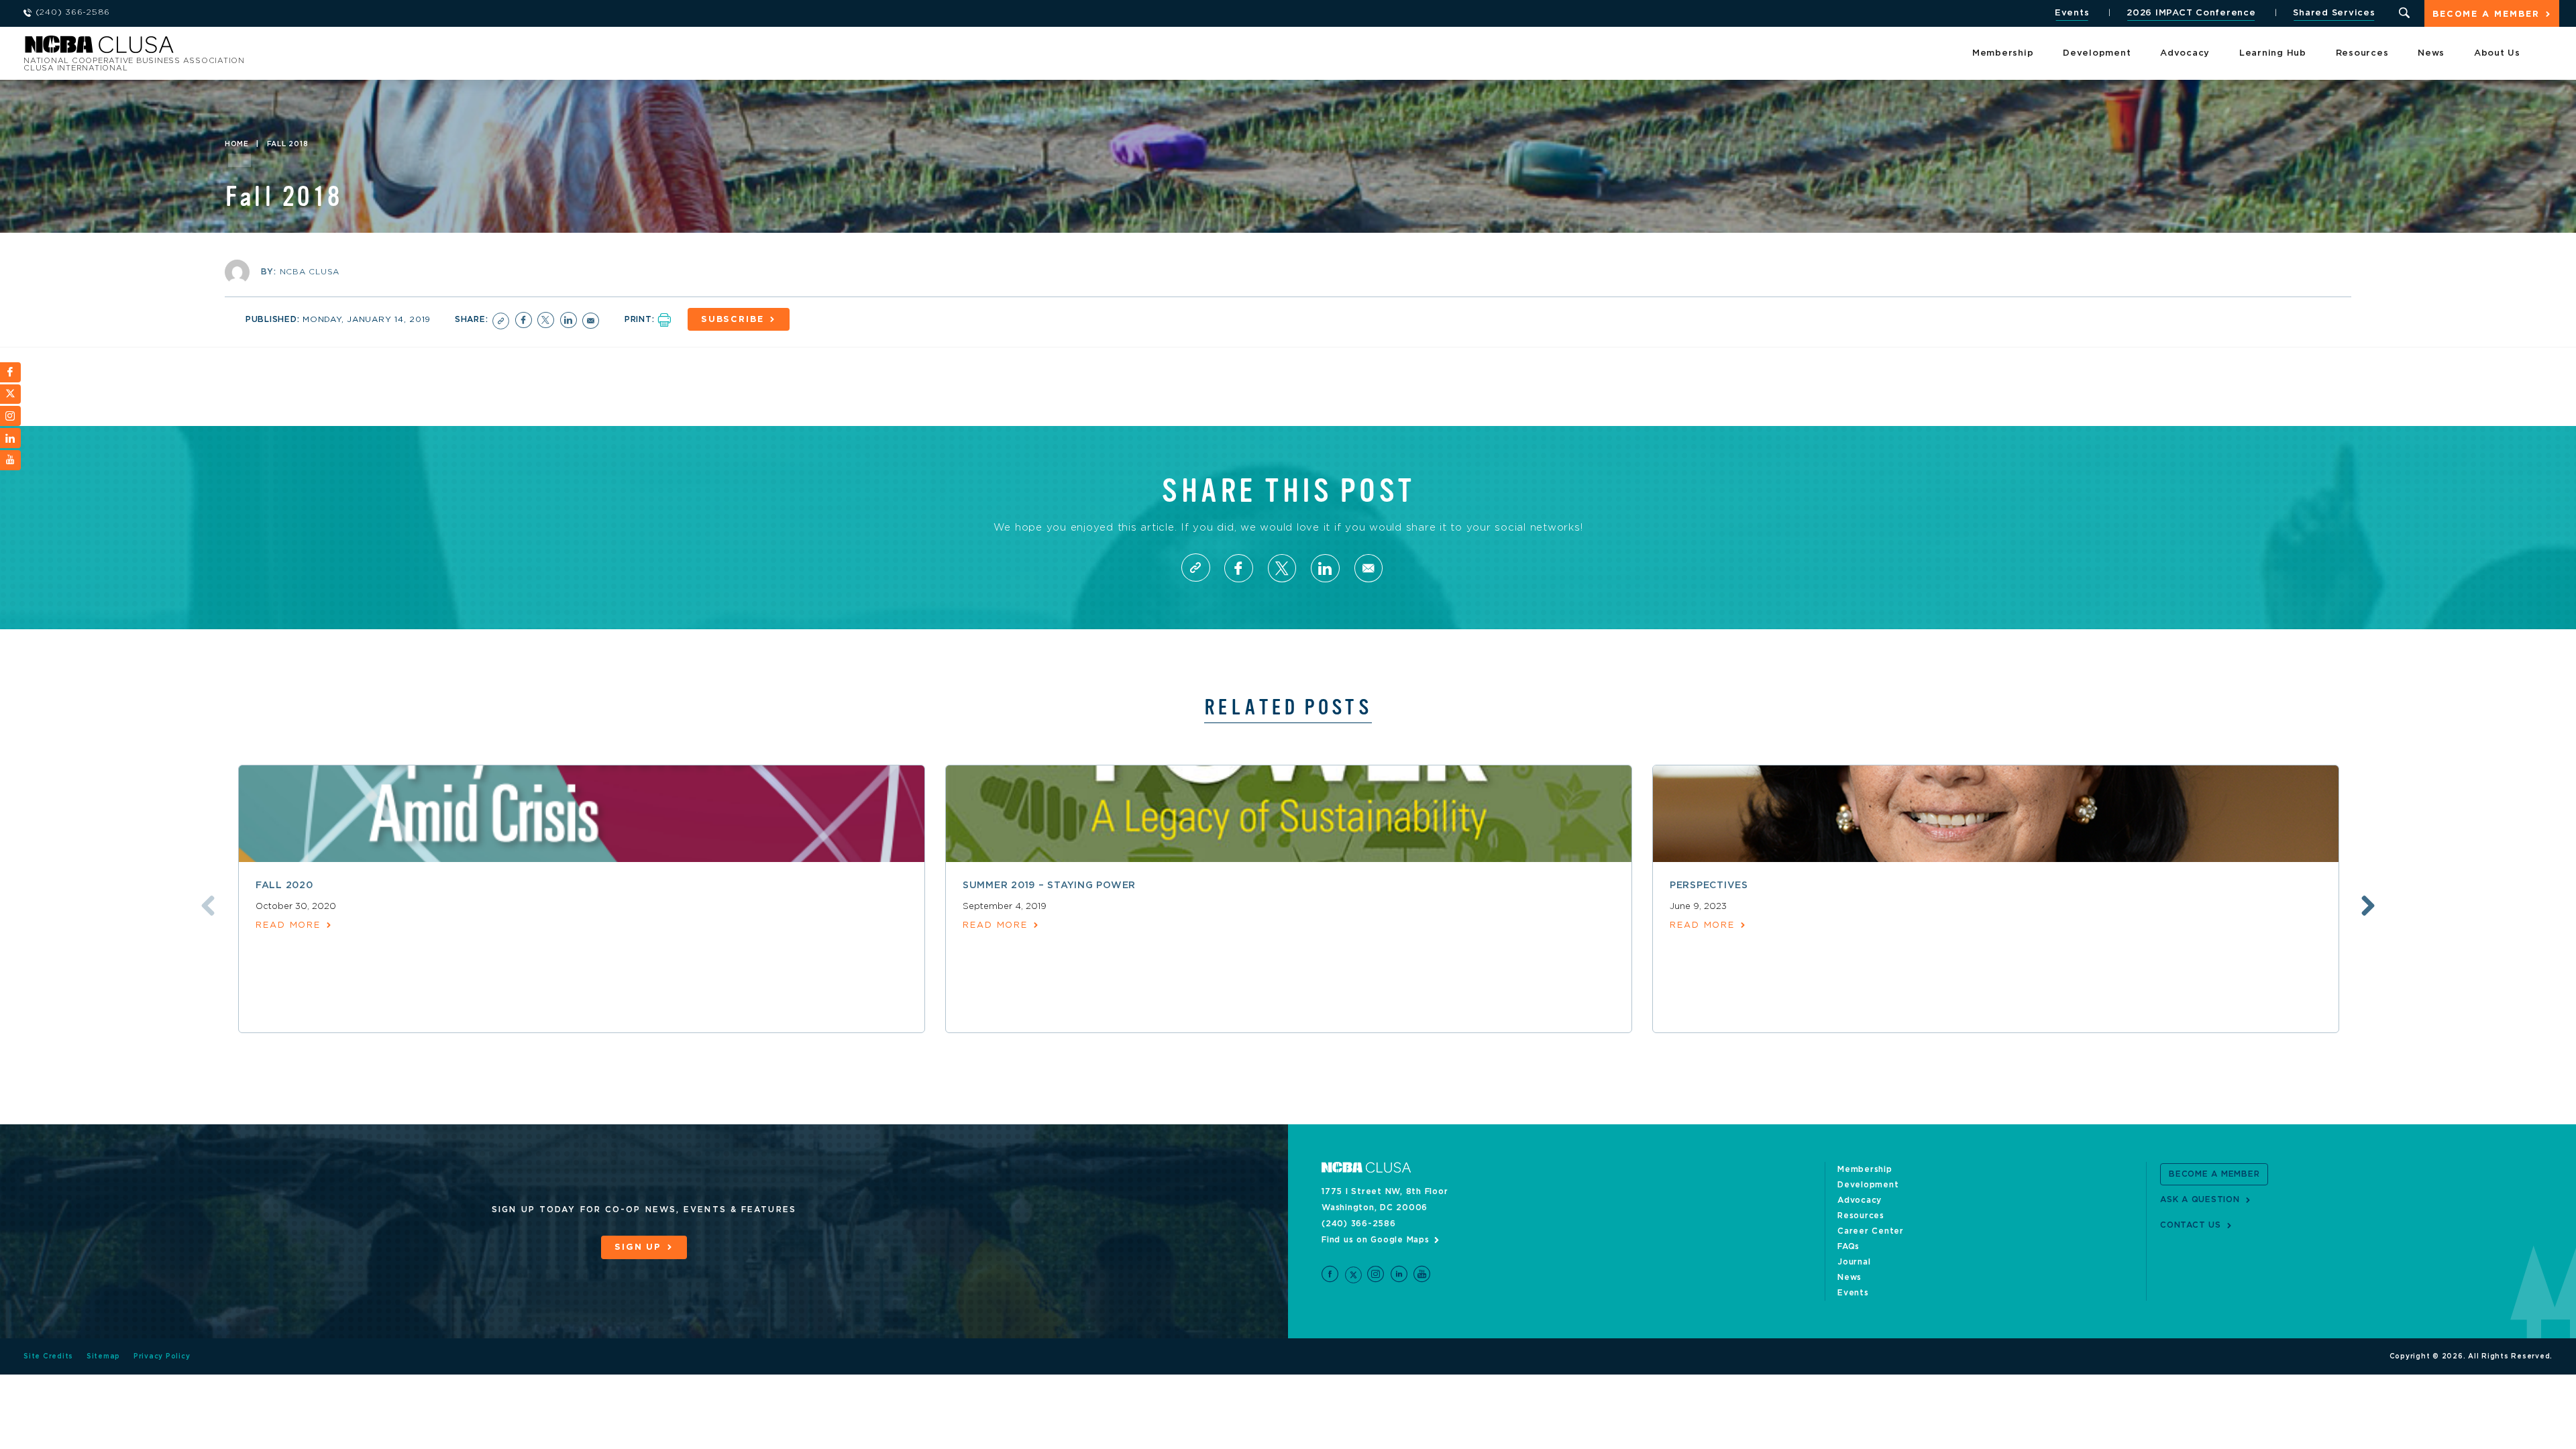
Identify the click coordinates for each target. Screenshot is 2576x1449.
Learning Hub (2273, 53)
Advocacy (2185, 53)
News (2431, 53)
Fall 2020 (284, 885)
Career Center (1871, 1231)
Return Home (203, 49)
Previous (208, 906)
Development (2097, 53)
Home (237, 144)
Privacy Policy (162, 1356)
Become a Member (2486, 14)
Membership (2003, 53)
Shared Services (2334, 13)
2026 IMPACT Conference (2191, 13)
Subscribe (733, 320)
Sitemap (103, 1356)
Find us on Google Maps (1376, 1240)
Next (2368, 906)
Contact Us (2191, 1225)
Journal (1854, 1262)
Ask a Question (2200, 1199)
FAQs (1848, 1246)
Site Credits (48, 1356)
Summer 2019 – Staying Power (1049, 885)
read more (288, 925)
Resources (2362, 53)
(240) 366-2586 (1359, 1224)
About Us (2497, 53)
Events (2072, 13)
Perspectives (1709, 885)
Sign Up (638, 1247)
